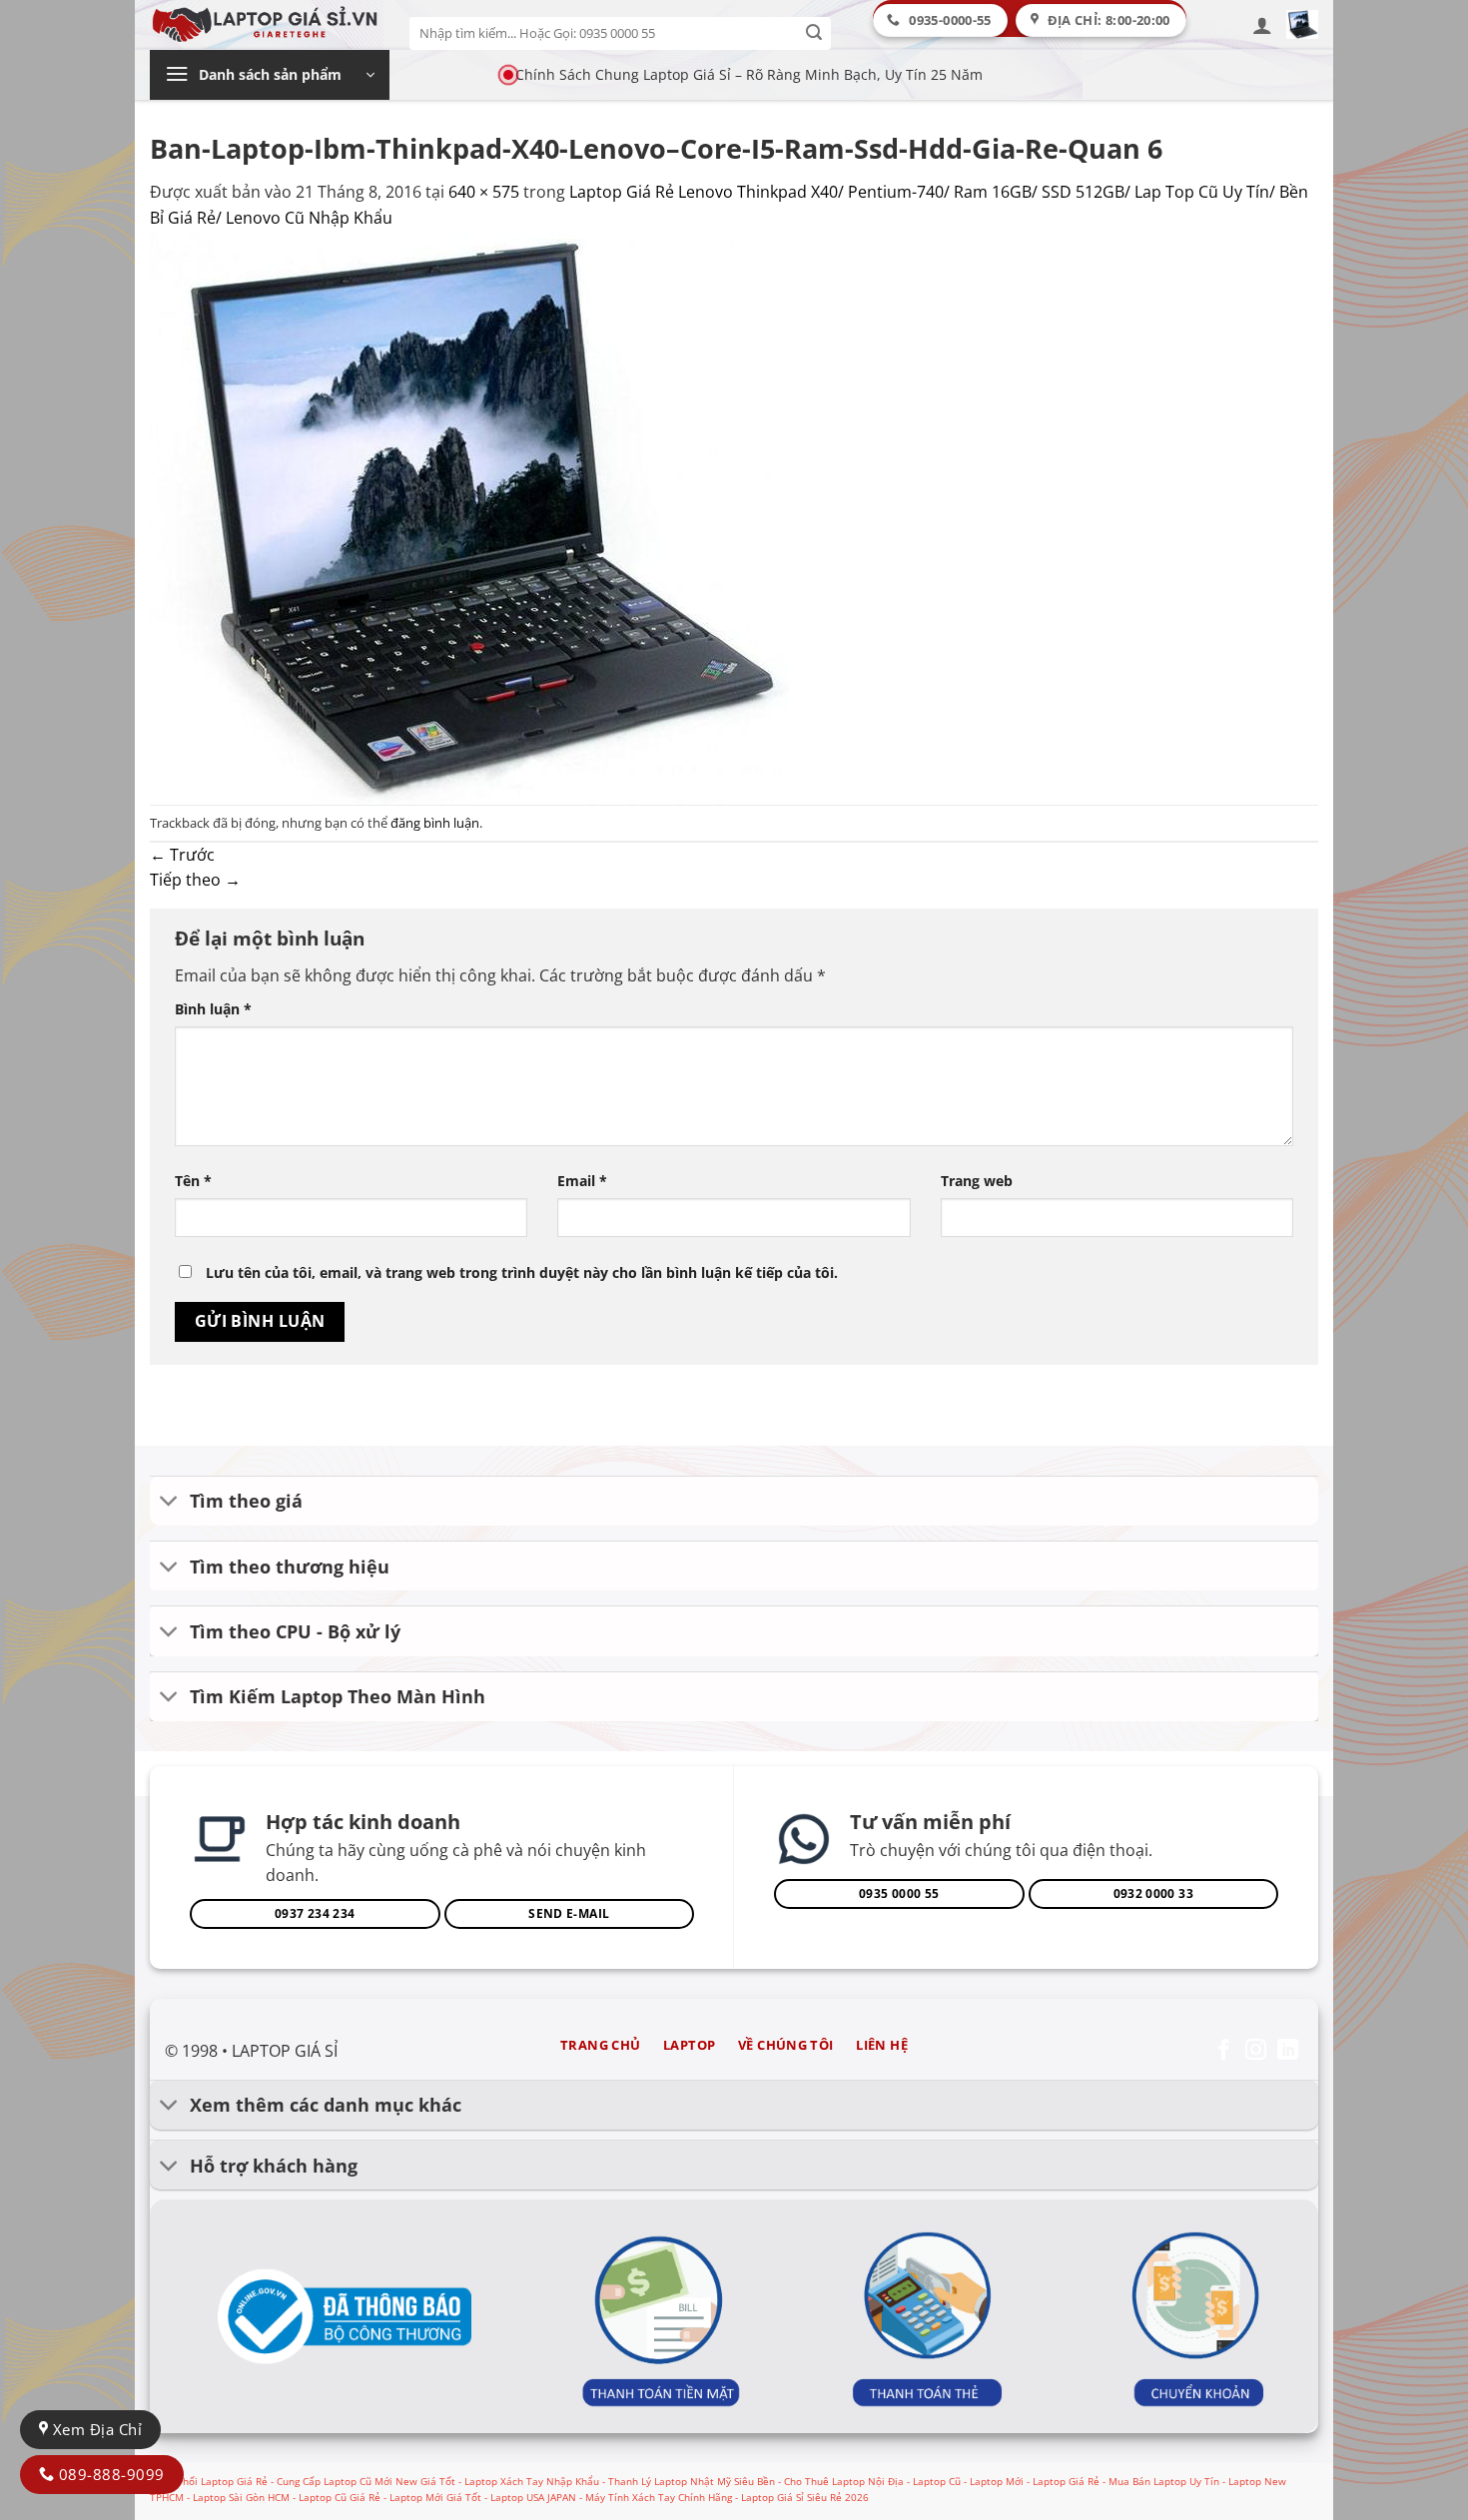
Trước (182, 855)
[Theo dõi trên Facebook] (1224, 2051)
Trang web (977, 1181)
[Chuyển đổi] (169, 1503)
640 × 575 (484, 192)
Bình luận (213, 1009)
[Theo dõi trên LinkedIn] (1288, 2051)
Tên (193, 1181)
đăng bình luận (435, 823)
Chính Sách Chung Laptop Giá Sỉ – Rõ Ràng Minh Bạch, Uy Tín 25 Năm (749, 74)
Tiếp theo (195, 880)
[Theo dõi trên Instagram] (1256, 2051)
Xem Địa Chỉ (95, 2429)
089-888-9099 (109, 2474)
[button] (1262, 25)
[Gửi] (814, 33)
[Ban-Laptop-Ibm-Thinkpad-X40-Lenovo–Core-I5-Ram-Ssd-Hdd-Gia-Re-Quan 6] (469, 516)
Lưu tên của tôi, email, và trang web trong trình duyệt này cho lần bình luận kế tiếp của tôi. (522, 1272)
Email (582, 1181)
